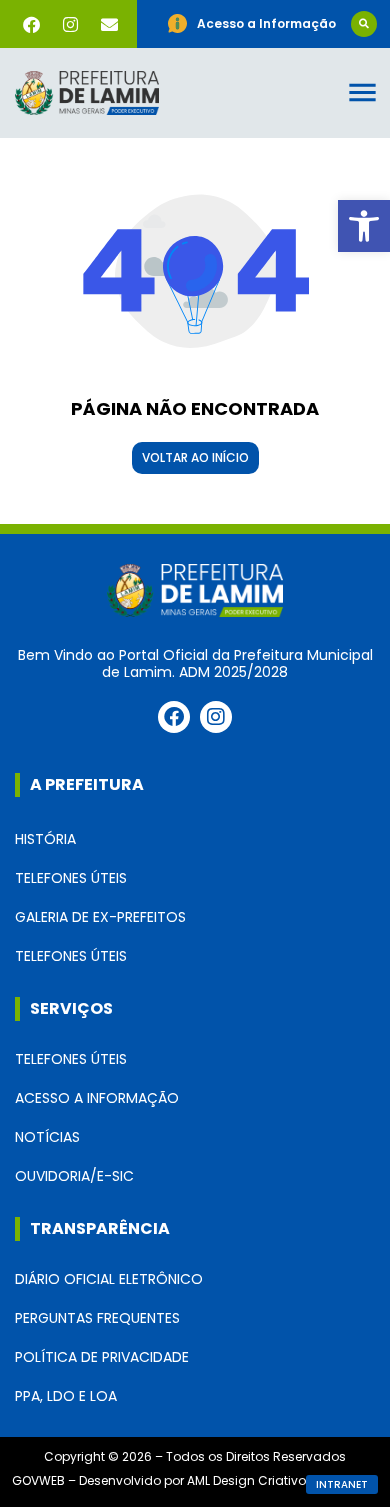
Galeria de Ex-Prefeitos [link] (100, 917)
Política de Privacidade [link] (102, 1357)
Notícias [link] (47, 1137)
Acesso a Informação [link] (97, 1098)
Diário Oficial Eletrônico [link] (109, 1279)
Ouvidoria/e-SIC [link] (74, 1176)
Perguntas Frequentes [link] (97, 1318)
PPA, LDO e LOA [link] (66, 1396)
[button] (364, 24)
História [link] (45, 839)
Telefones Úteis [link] (71, 878)
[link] (364, 226)
